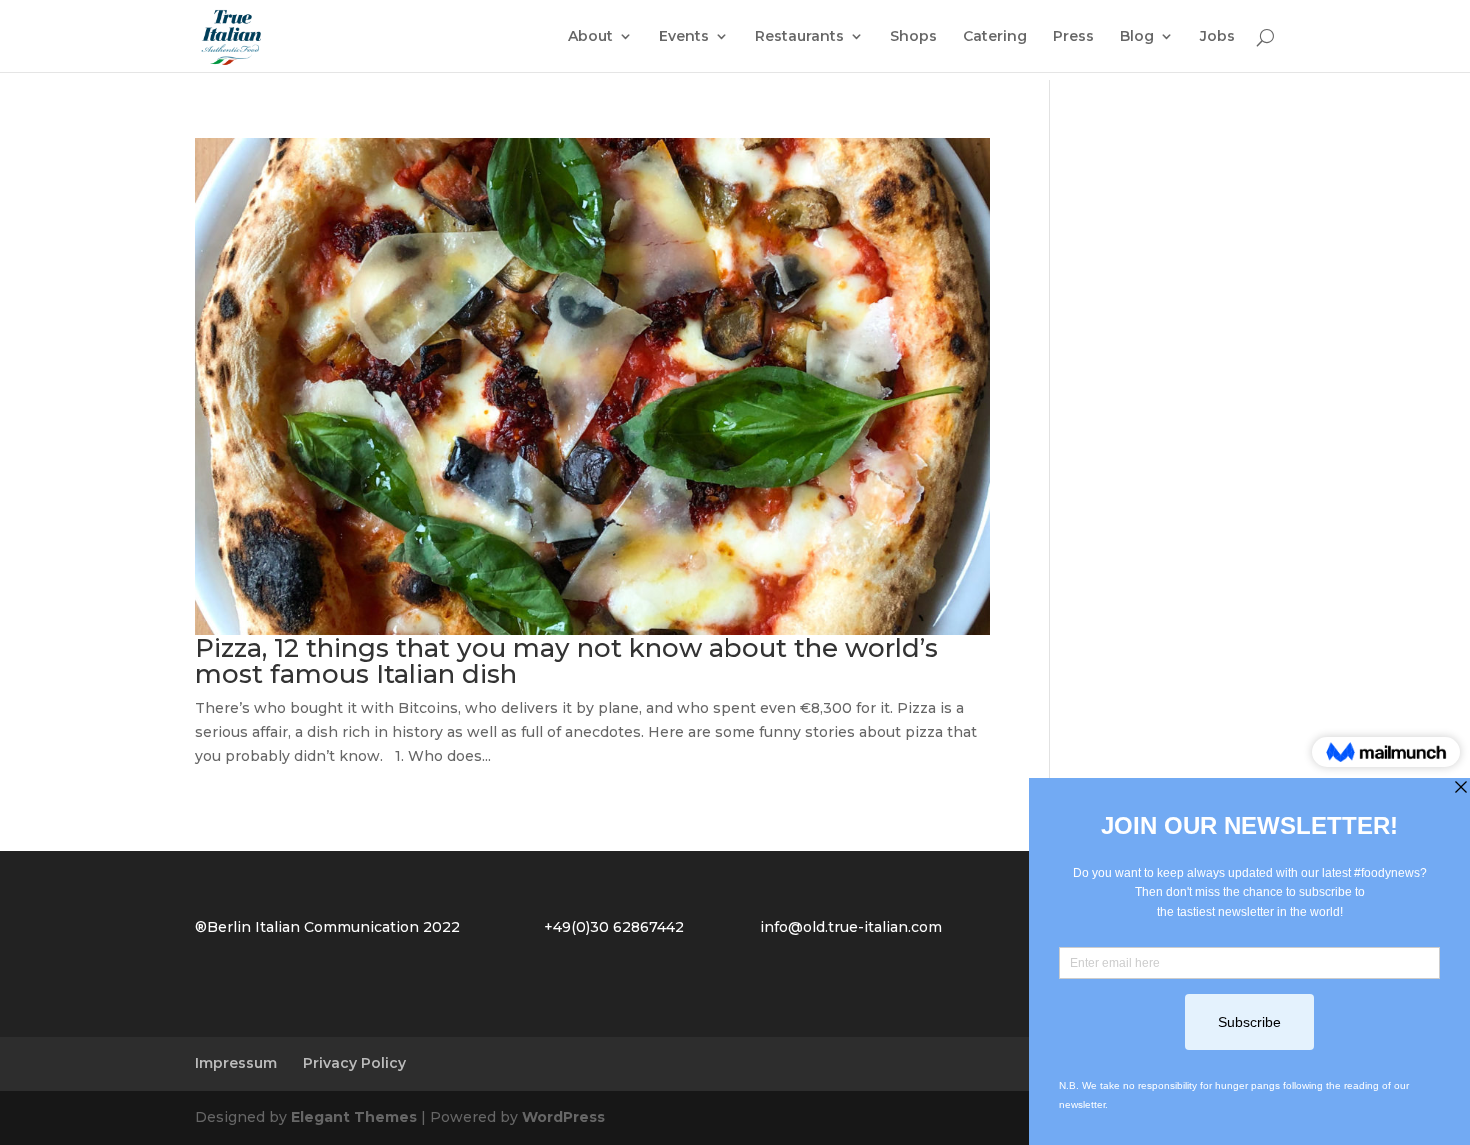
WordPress (563, 1117)
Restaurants (799, 37)
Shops (913, 37)
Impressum (236, 1063)
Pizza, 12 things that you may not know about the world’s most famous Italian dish (566, 661)
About (590, 37)
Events (684, 37)
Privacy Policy (354, 1063)
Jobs (1217, 37)
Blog (1137, 37)
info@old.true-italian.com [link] (851, 927)
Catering (995, 37)
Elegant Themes (354, 1117)
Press (1073, 37)
